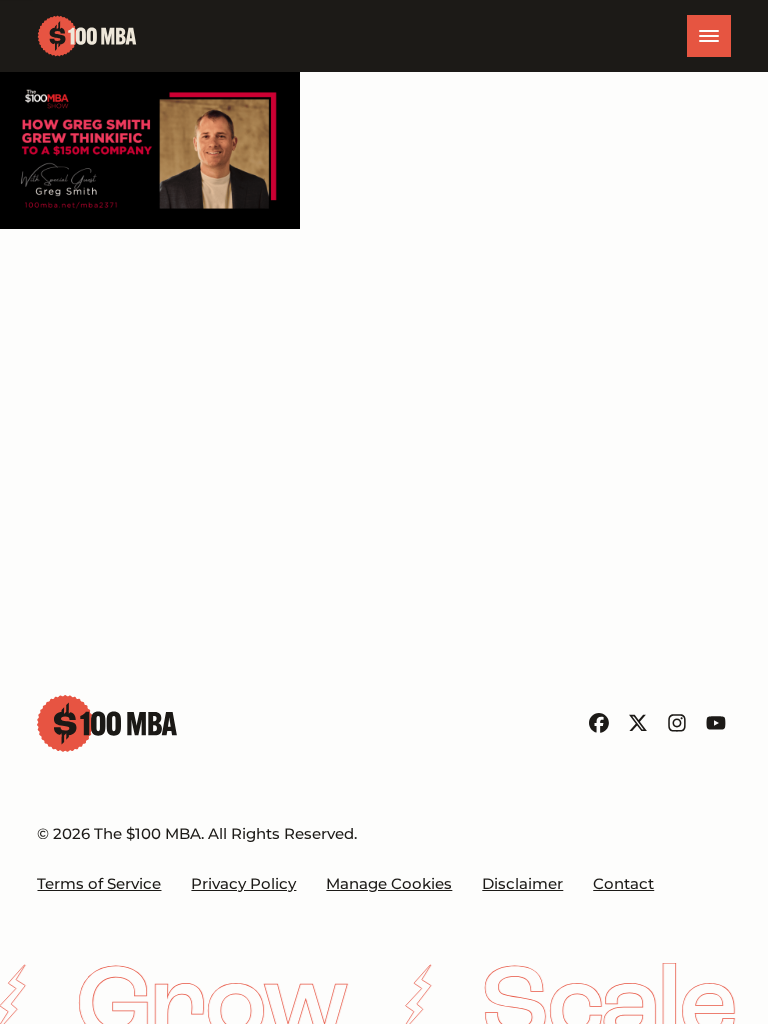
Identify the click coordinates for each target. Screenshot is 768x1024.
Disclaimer (522, 884)
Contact (623, 884)
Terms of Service (99, 884)
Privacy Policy (243, 884)
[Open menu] (709, 36)
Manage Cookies (389, 884)
